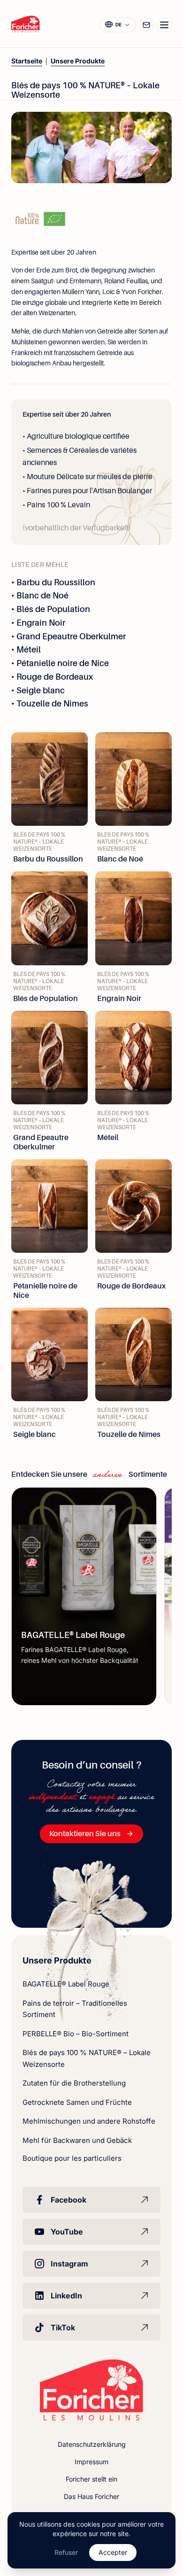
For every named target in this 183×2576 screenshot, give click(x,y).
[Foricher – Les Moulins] (26, 24)
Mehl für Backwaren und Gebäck (77, 2140)
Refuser (66, 2552)
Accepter (113, 2552)
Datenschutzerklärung (92, 2444)
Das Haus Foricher (91, 2496)
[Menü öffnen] (164, 25)
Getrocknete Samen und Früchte (77, 2102)
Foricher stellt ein (91, 2479)
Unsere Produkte (78, 61)
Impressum (91, 2462)
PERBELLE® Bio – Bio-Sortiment (76, 2034)
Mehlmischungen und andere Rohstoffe (89, 2121)
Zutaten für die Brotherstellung (74, 2083)
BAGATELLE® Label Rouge (66, 1984)
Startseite (27, 61)
